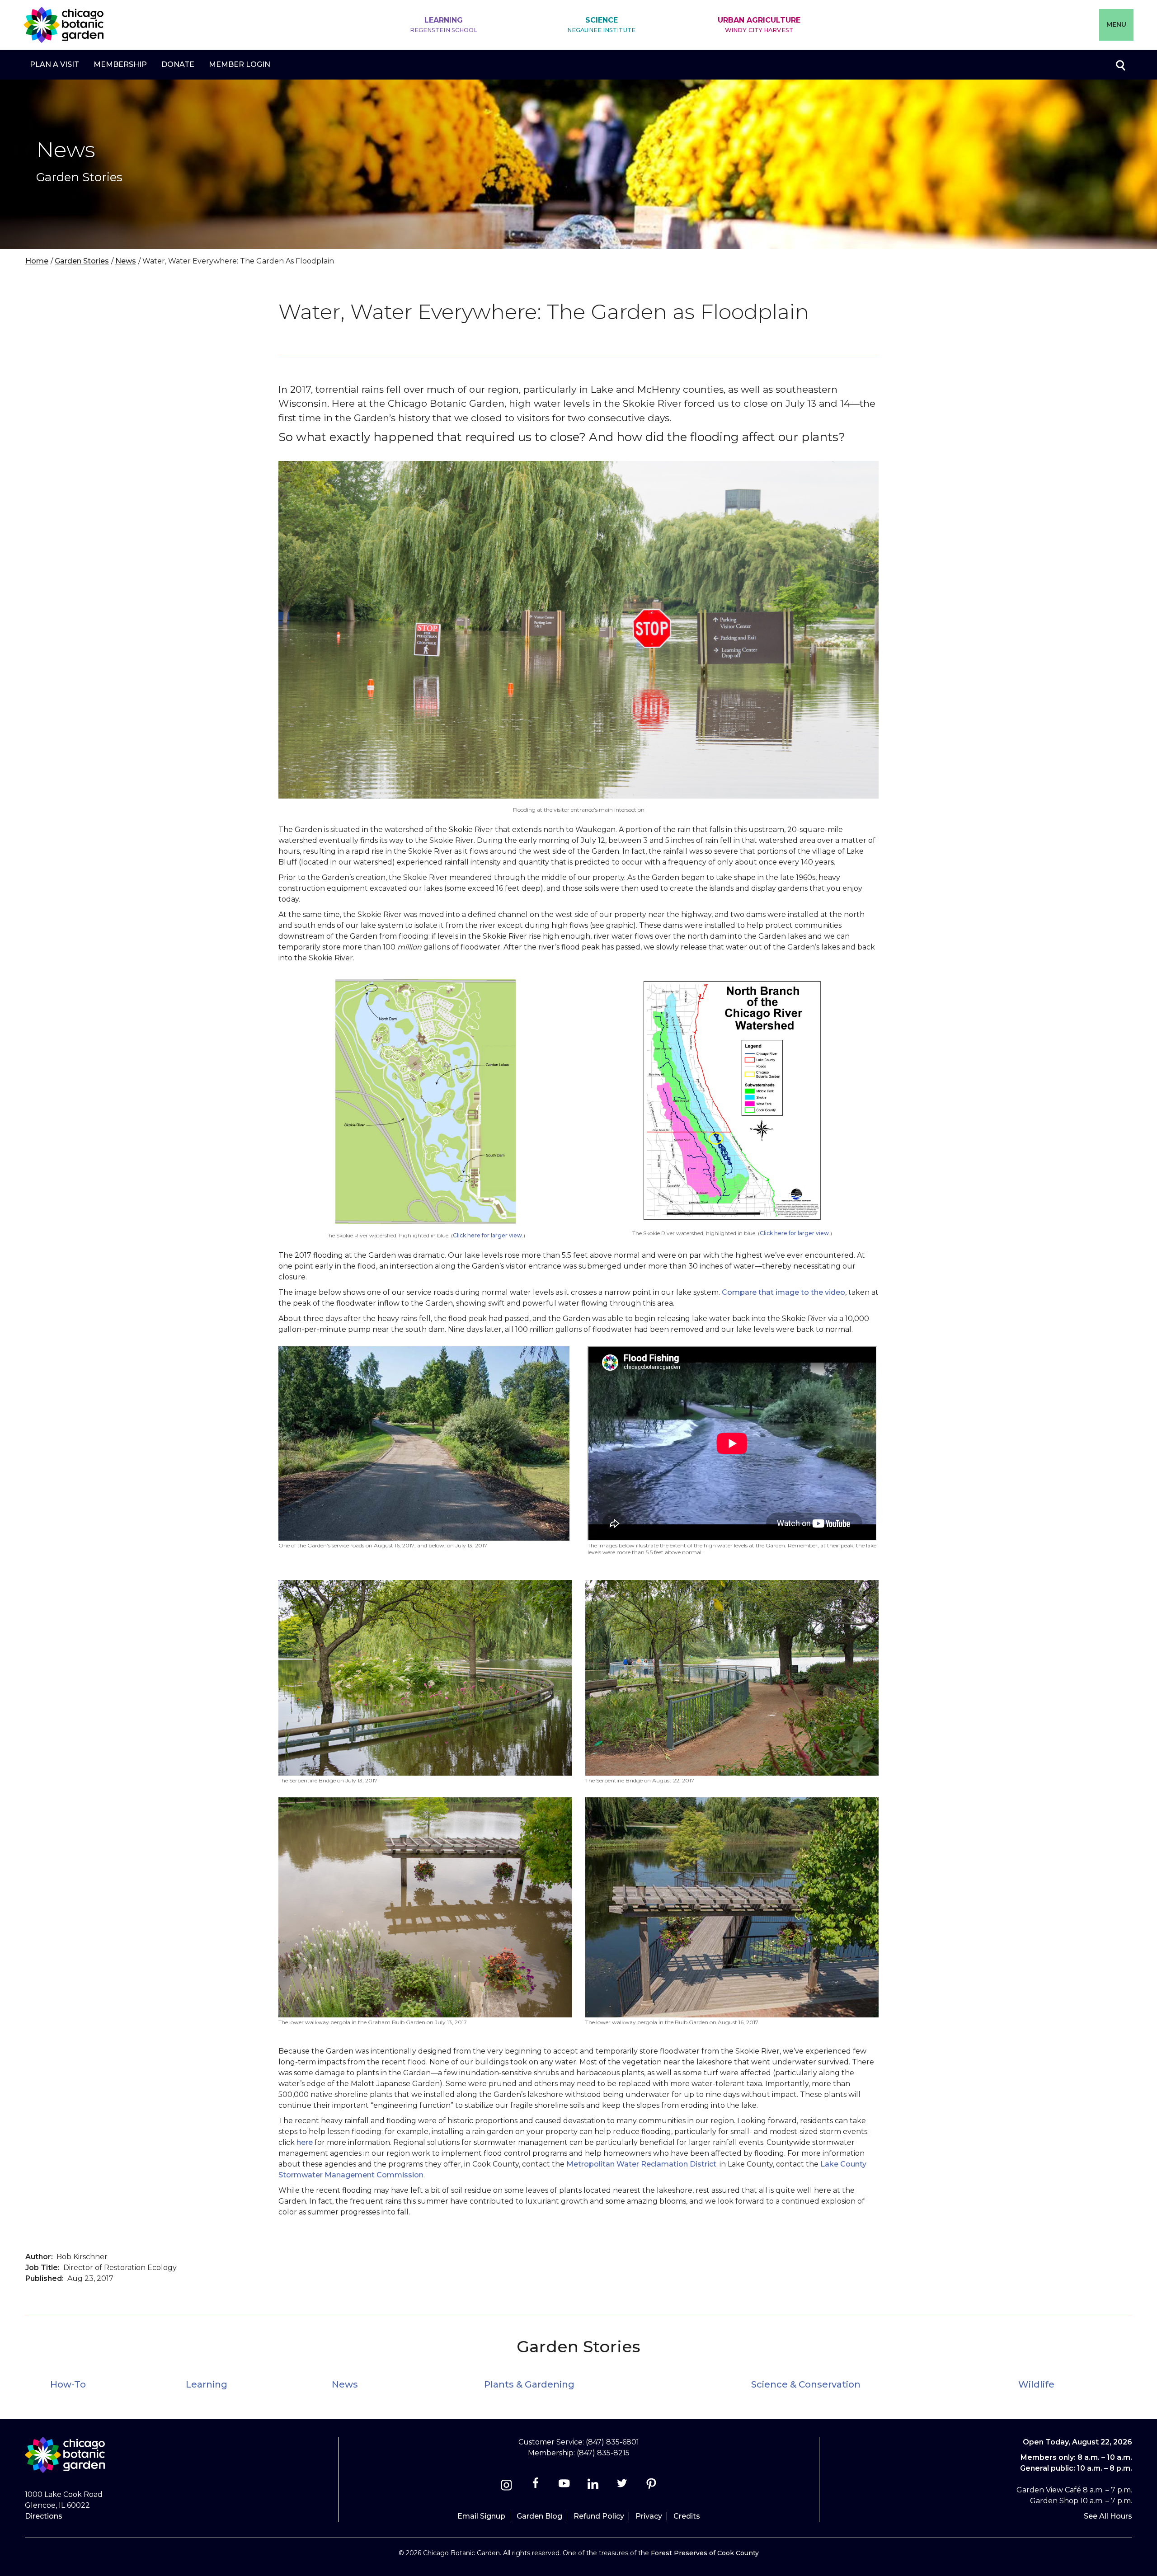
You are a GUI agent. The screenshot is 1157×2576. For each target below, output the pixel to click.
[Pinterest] (651, 2486)
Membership (120, 64)
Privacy (649, 2516)
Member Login (240, 64)
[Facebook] (536, 2486)
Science (601, 25)
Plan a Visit (54, 64)
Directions (44, 2516)
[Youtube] (564, 2486)
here (305, 2142)
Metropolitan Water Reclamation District (641, 2164)
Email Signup (481, 2516)
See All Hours (1108, 2516)
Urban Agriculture (759, 25)
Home (37, 261)
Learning (444, 25)
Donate (178, 64)
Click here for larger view (487, 1235)
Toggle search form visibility (1120, 65)
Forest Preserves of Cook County (705, 2553)
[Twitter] (623, 2486)
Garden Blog (539, 2516)
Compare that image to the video (783, 1292)
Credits (687, 2516)
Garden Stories (82, 261)
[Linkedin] (593, 2486)
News (126, 261)
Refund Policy (599, 2516)
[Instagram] (506, 2486)
